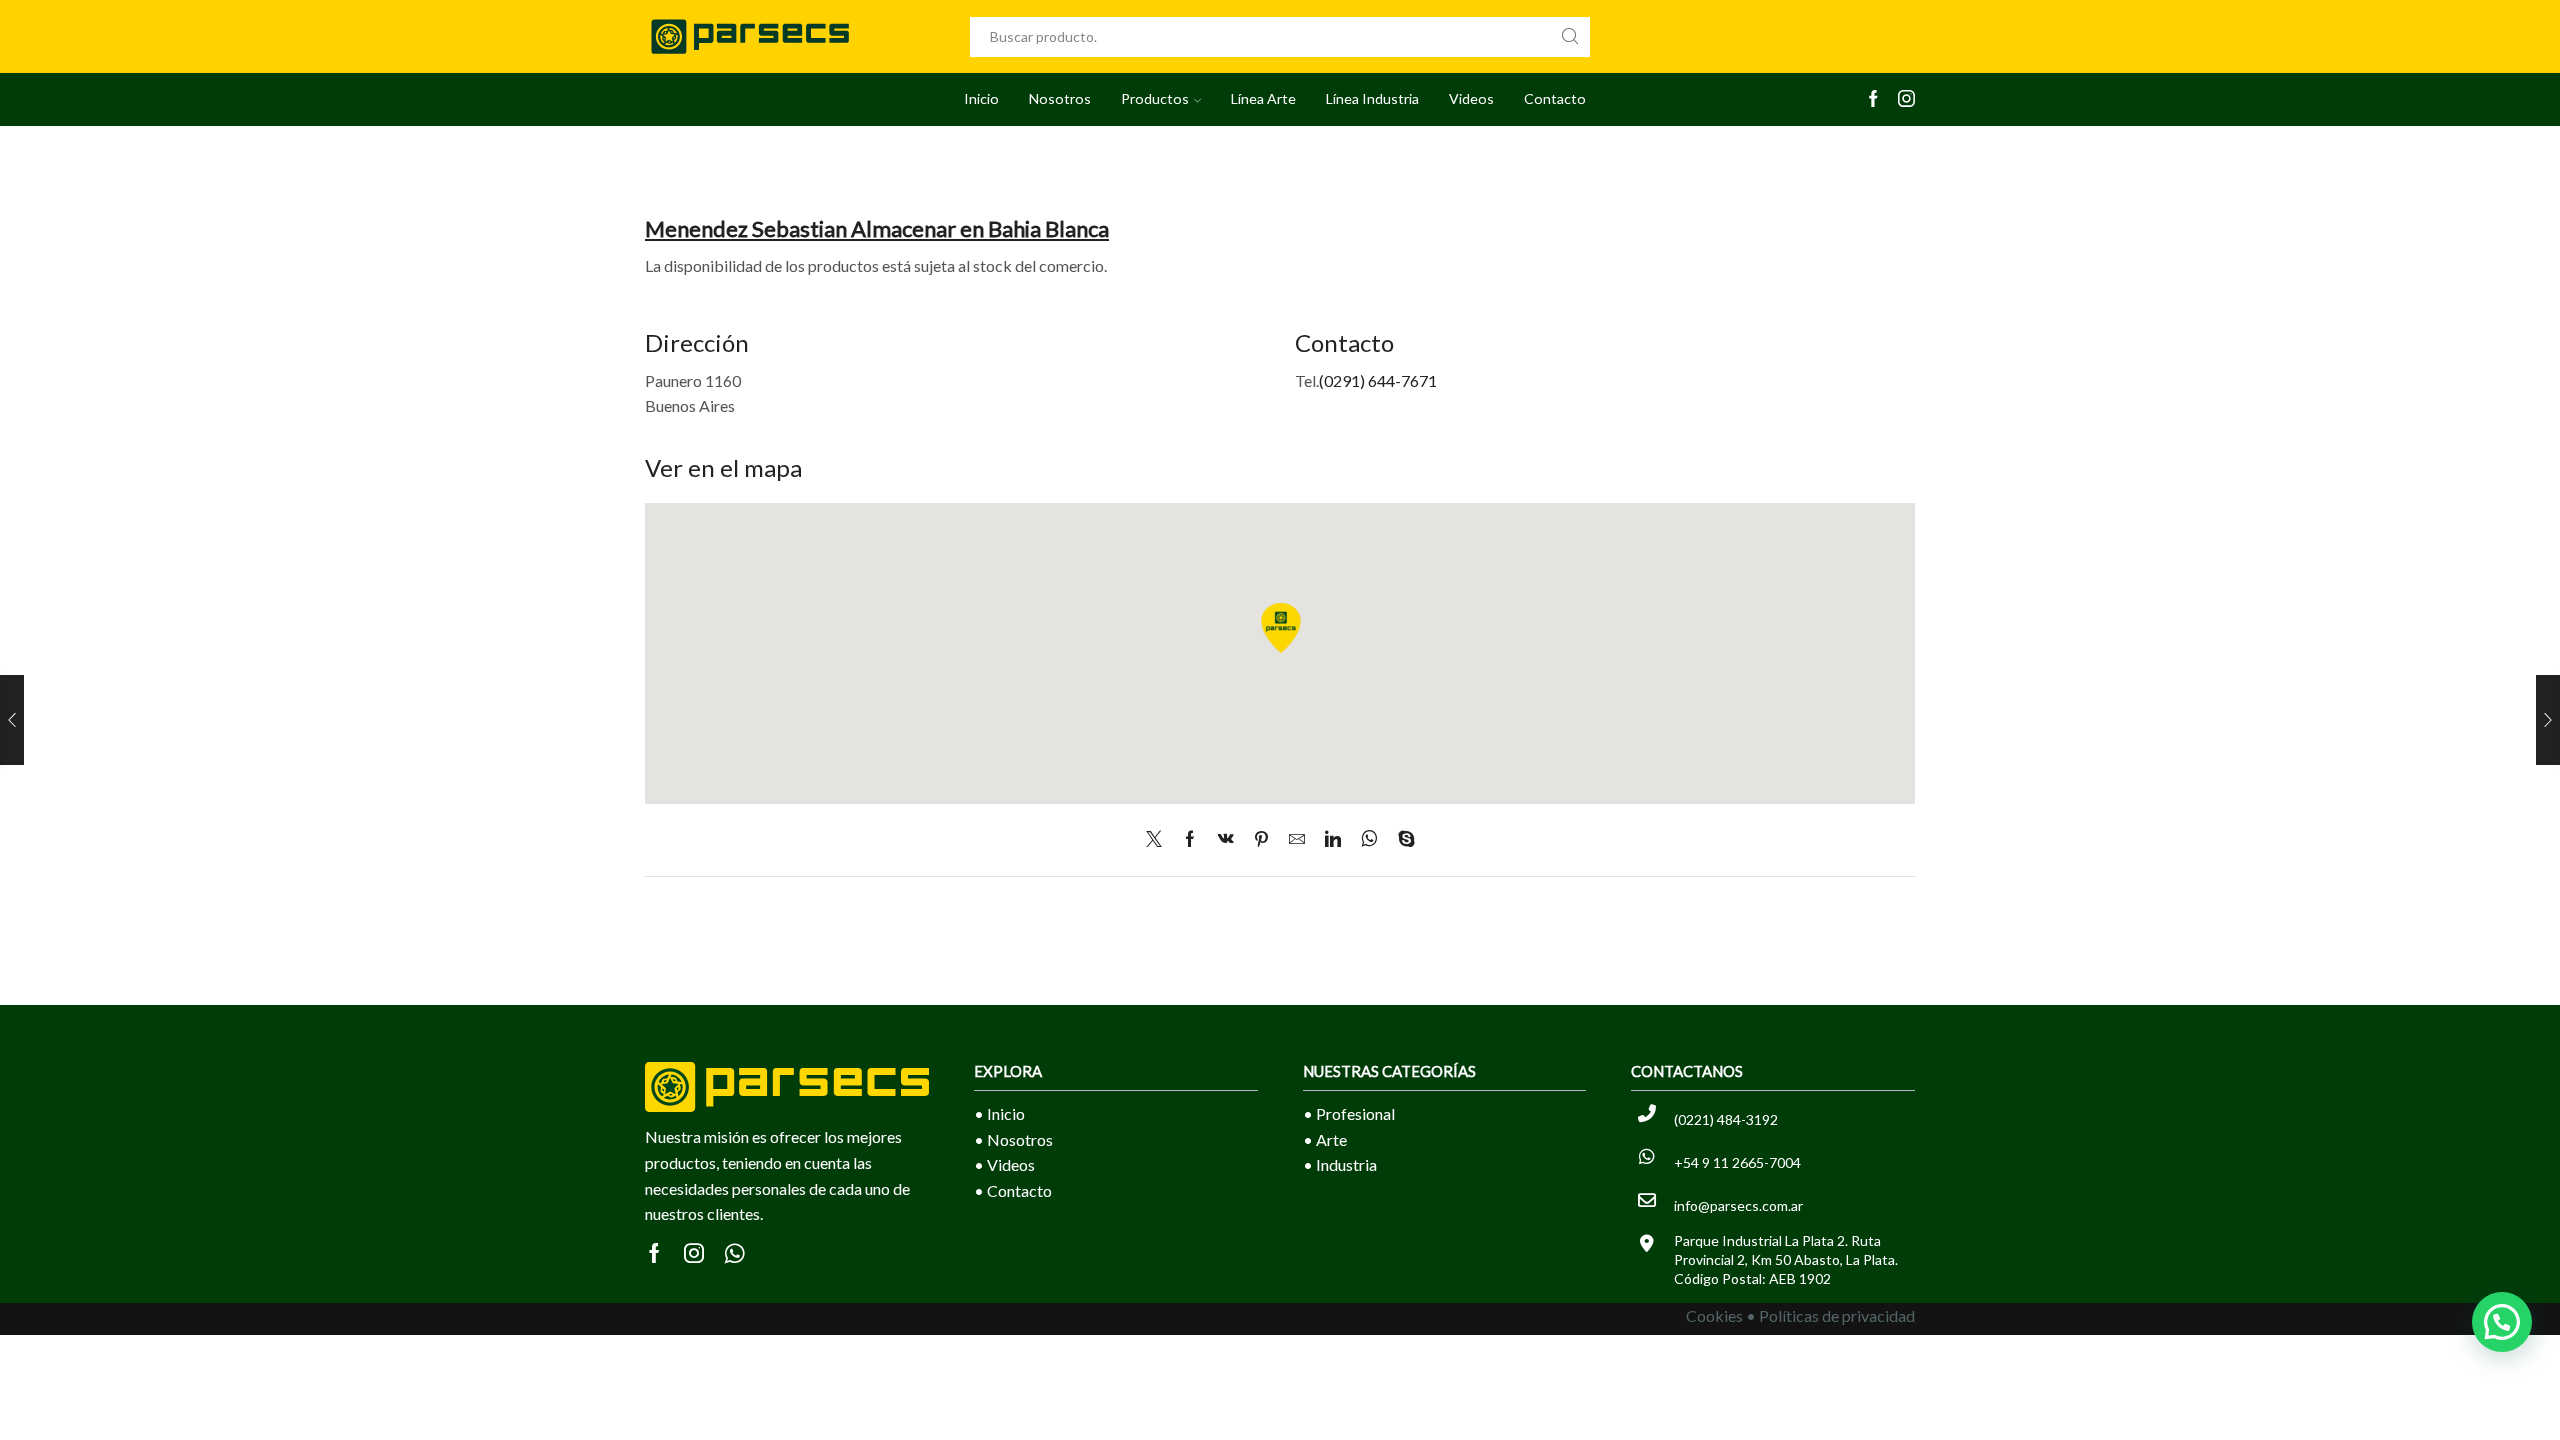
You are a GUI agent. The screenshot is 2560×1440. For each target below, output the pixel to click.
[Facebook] (1873, 100)
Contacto (1555, 98)
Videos (1471, 98)
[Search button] (1570, 37)
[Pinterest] (1261, 839)
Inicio (981, 98)
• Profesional (1349, 1113)
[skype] (1401, 839)
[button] (2502, 1322)
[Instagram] (1906, 100)
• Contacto (1013, 1190)
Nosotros (1060, 98)
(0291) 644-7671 (1378, 380)
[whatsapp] (1369, 839)
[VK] (1226, 839)
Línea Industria (1372, 98)
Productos (1155, 98)
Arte (1331, 1139)
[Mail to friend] (1297, 839)
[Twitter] (1159, 839)
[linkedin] (1333, 839)
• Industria (1340, 1164)
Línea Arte (1263, 98)
